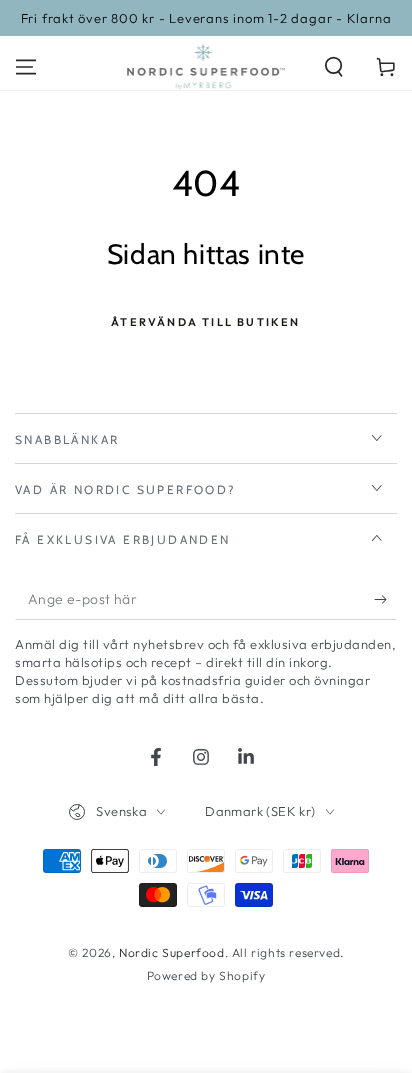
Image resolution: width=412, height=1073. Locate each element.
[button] (334, 67)
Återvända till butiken (205, 322)
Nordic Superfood (172, 952)
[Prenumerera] (385, 600)
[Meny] (26, 67)
